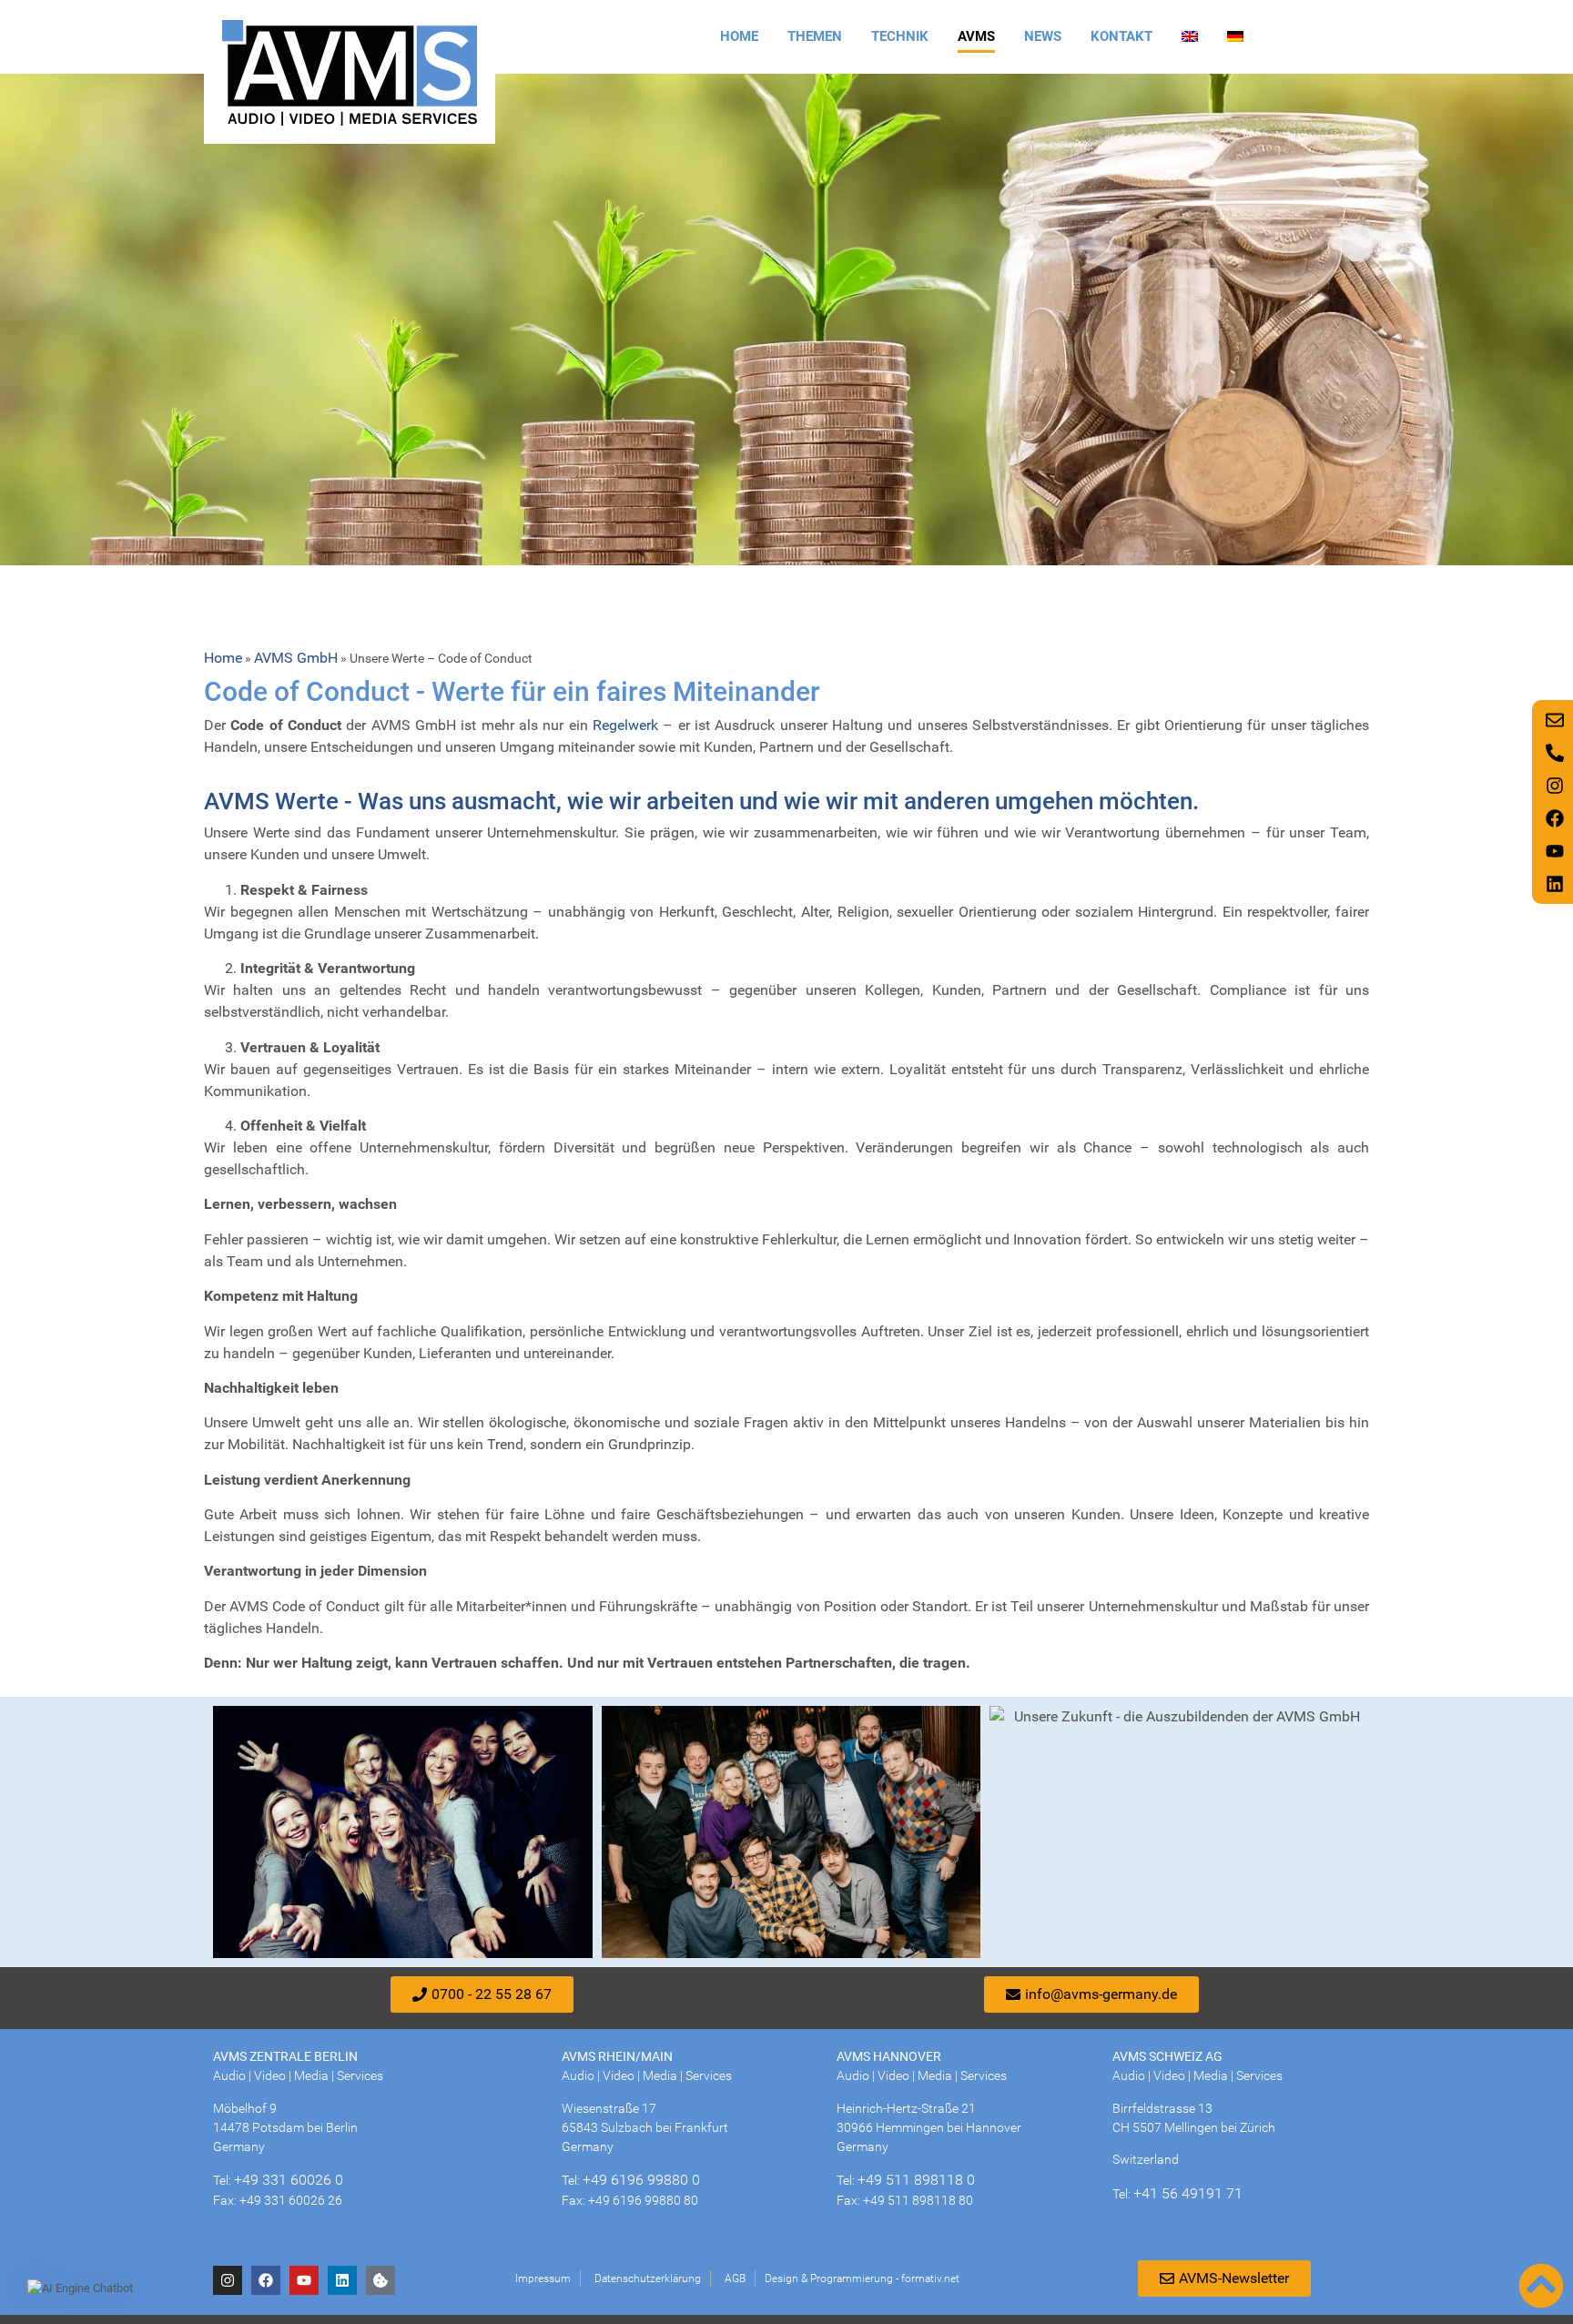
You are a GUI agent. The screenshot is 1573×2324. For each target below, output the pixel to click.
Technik (900, 36)
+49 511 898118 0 (916, 2180)
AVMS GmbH (296, 658)
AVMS (976, 36)
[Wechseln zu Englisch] (1190, 36)
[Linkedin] (342, 2280)
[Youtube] (304, 2280)
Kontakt (1121, 36)
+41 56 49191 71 (1188, 2193)
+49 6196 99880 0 (641, 2180)
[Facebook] (266, 2280)
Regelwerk (625, 725)
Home (739, 36)
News (1043, 36)
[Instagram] (228, 2280)
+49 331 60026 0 (289, 2180)
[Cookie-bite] (381, 2280)
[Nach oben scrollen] (1541, 2286)
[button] (80, 2288)
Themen (815, 36)
